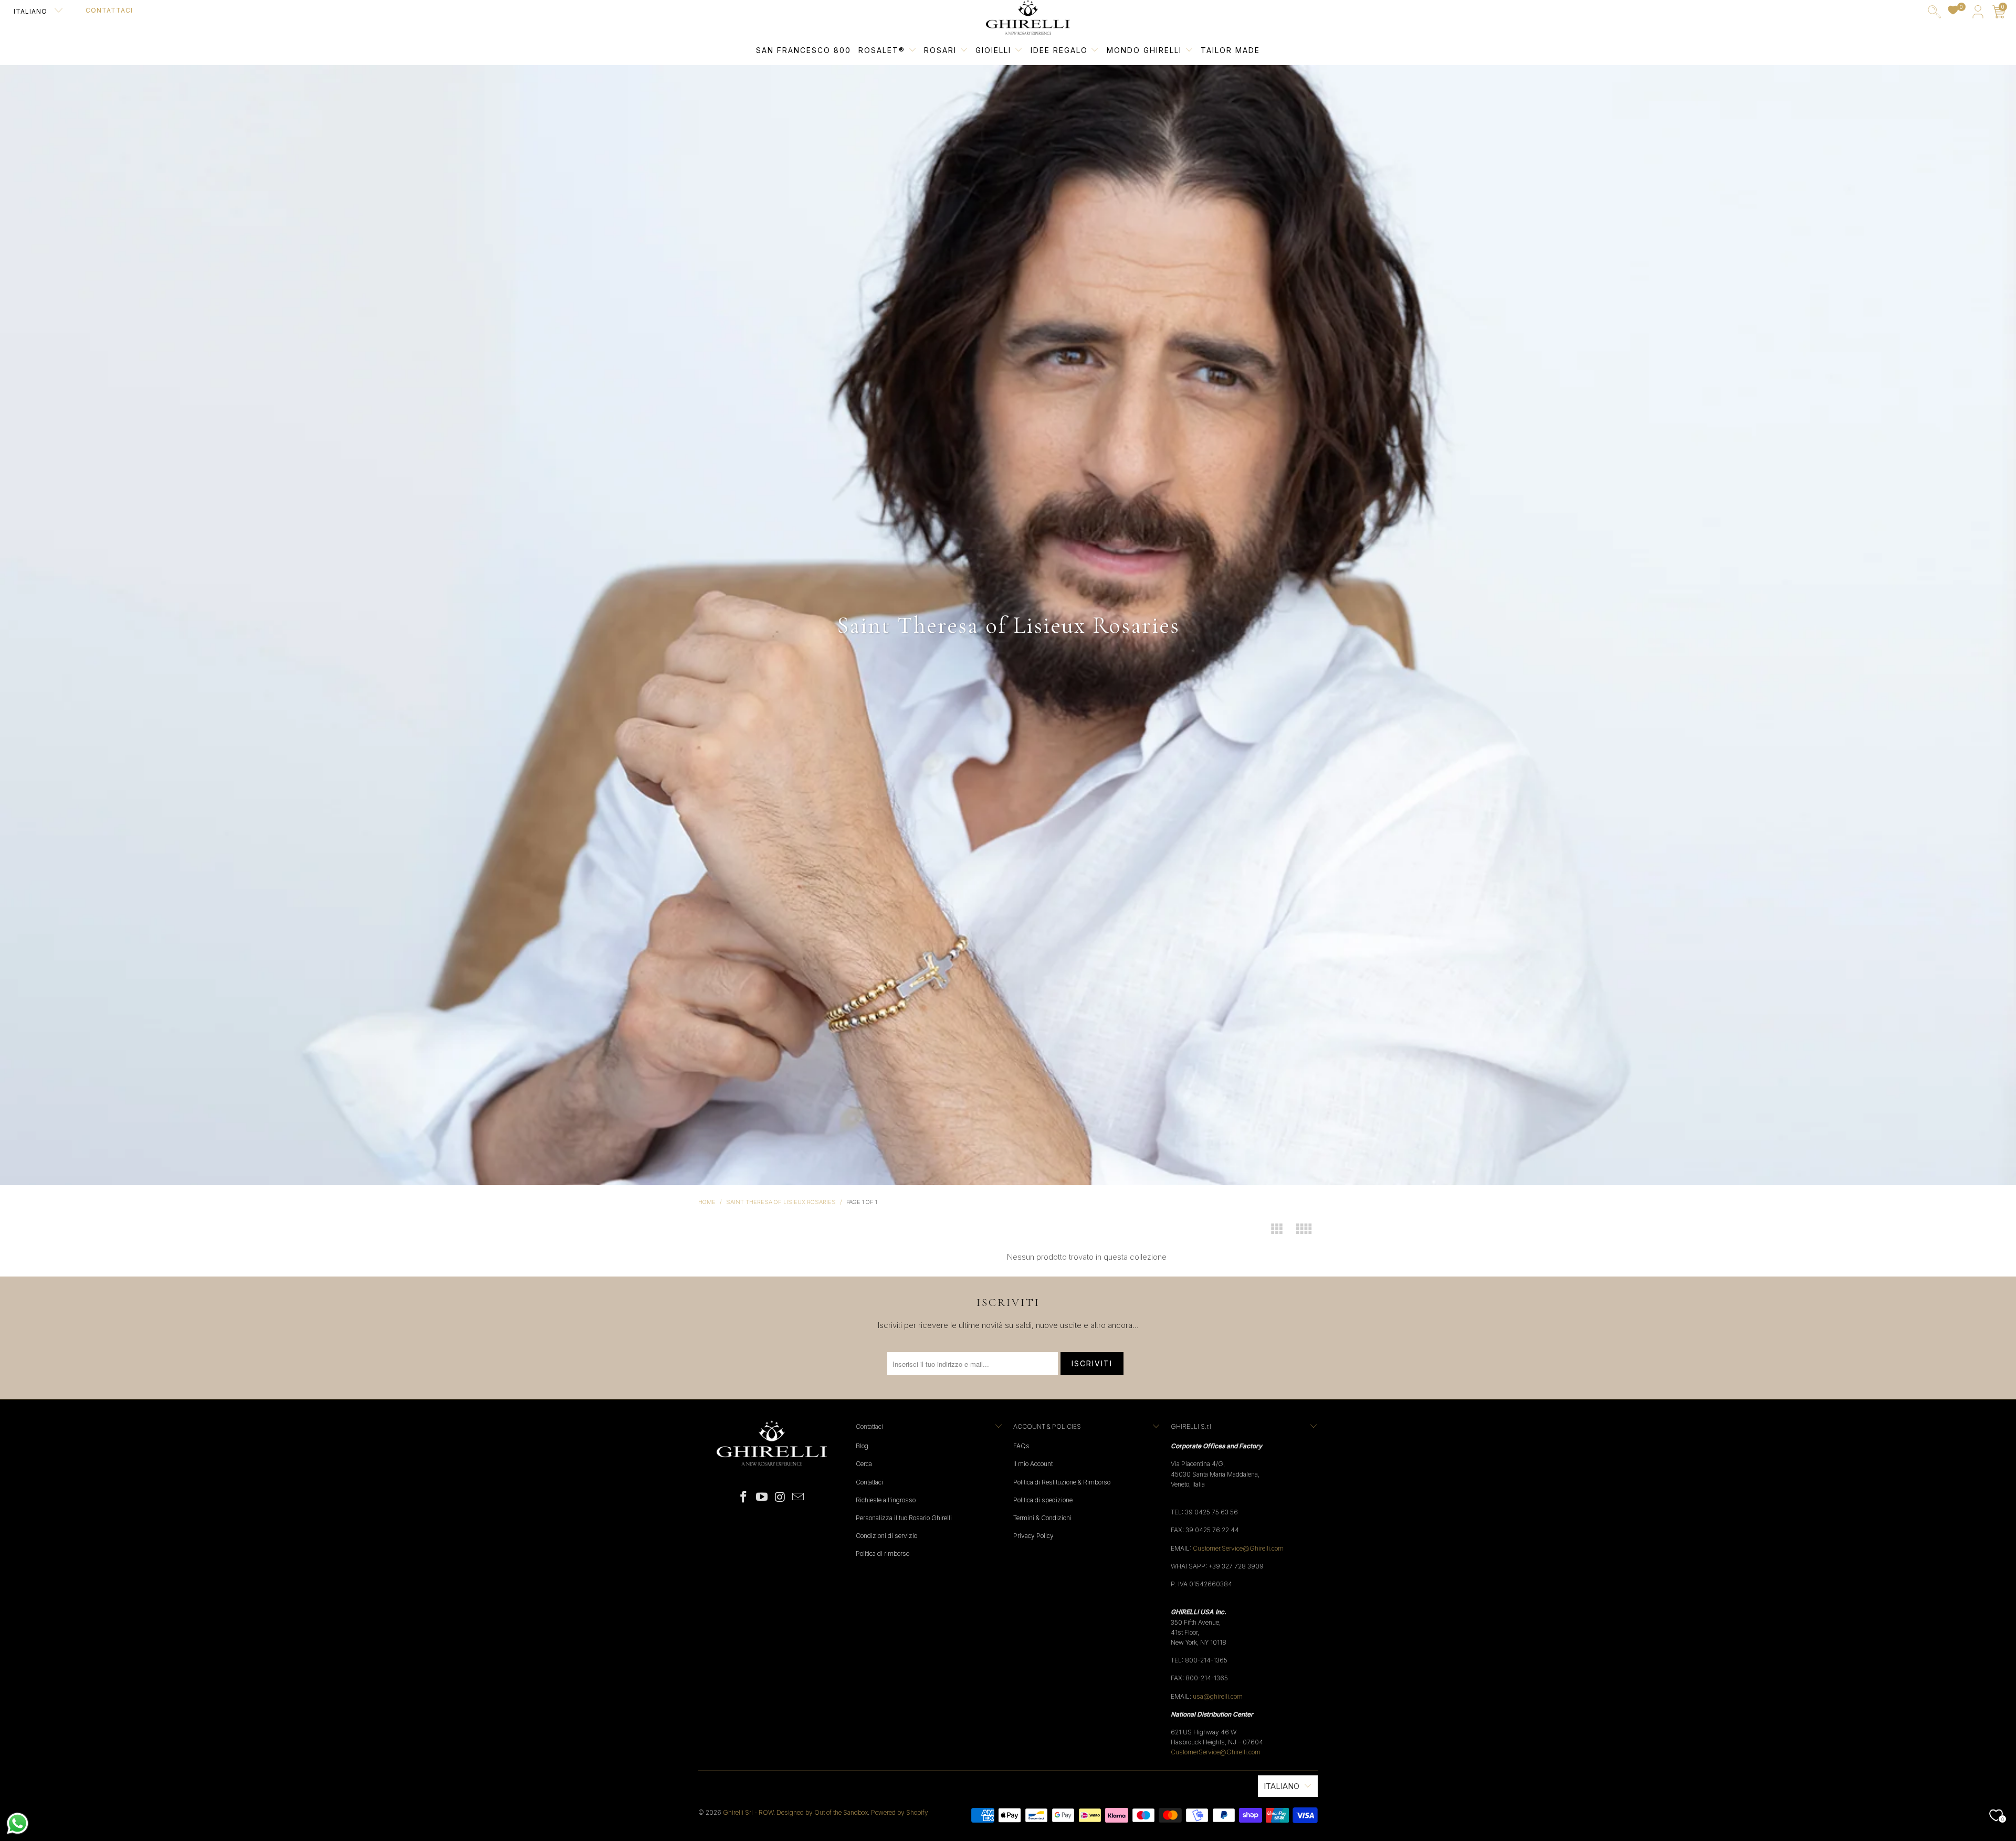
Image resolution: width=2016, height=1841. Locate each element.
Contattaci (109, 10)
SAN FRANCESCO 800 (804, 50)
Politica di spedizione (1043, 1500)
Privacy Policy (1033, 1536)
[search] (1934, 14)
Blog (862, 1446)
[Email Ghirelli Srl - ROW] (799, 1497)
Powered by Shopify (900, 1812)
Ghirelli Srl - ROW (748, 1812)
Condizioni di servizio (886, 1536)
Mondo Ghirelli (1146, 50)
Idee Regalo (1061, 50)
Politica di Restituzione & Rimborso (1062, 1482)
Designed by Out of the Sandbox (822, 1812)
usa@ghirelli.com (1218, 1696)
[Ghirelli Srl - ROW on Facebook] (744, 1497)
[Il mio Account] (1978, 14)
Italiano (31, 11)
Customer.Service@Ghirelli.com (1238, 1548)
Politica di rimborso (883, 1554)
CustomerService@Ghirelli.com (1216, 1752)
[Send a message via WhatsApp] (18, 1823)
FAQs (1021, 1446)
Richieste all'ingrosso (886, 1500)
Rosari (942, 50)
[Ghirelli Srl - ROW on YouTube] (762, 1497)
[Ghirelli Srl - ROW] (1028, 18)
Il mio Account (1033, 1464)
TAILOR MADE (1230, 50)
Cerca (864, 1464)
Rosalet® (882, 50)
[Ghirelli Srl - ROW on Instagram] (781, 1497)
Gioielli (993, 50)
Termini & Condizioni (1042, 1518)
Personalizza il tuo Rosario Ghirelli (904, 1518)
